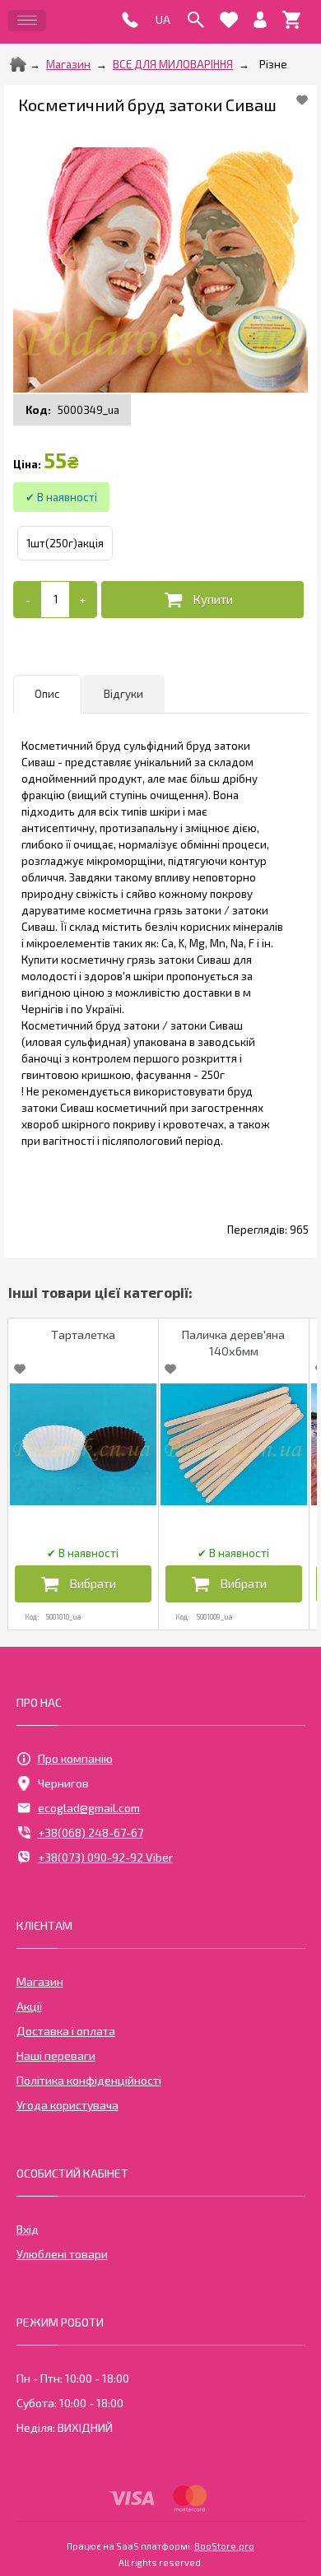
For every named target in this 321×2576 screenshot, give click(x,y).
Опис (47, 694)
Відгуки (123, 694)
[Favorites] (229, 20)
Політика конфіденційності (89, 2080)
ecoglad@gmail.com (89, 1808)
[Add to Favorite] (302, 100)
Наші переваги (56, 2055)
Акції (29, 2006)
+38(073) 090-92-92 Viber (105, 1857)
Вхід (28, 2229)
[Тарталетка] (83, 1444)
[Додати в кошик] (202, 600)
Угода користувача (67, 2105)
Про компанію (75, 1758)
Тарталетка (83, 1334)
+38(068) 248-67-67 (91, 1832)
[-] (28, 600)
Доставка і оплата (66, 2031)
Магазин (68, 64)
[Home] (18, 64)
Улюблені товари (62, 2254)
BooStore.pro (224, 2546)
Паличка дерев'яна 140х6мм (233, 1343)
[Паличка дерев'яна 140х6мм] (234, 1444)
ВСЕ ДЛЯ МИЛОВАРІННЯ (173, 64)
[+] (83, 600)
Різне (273, 64)
